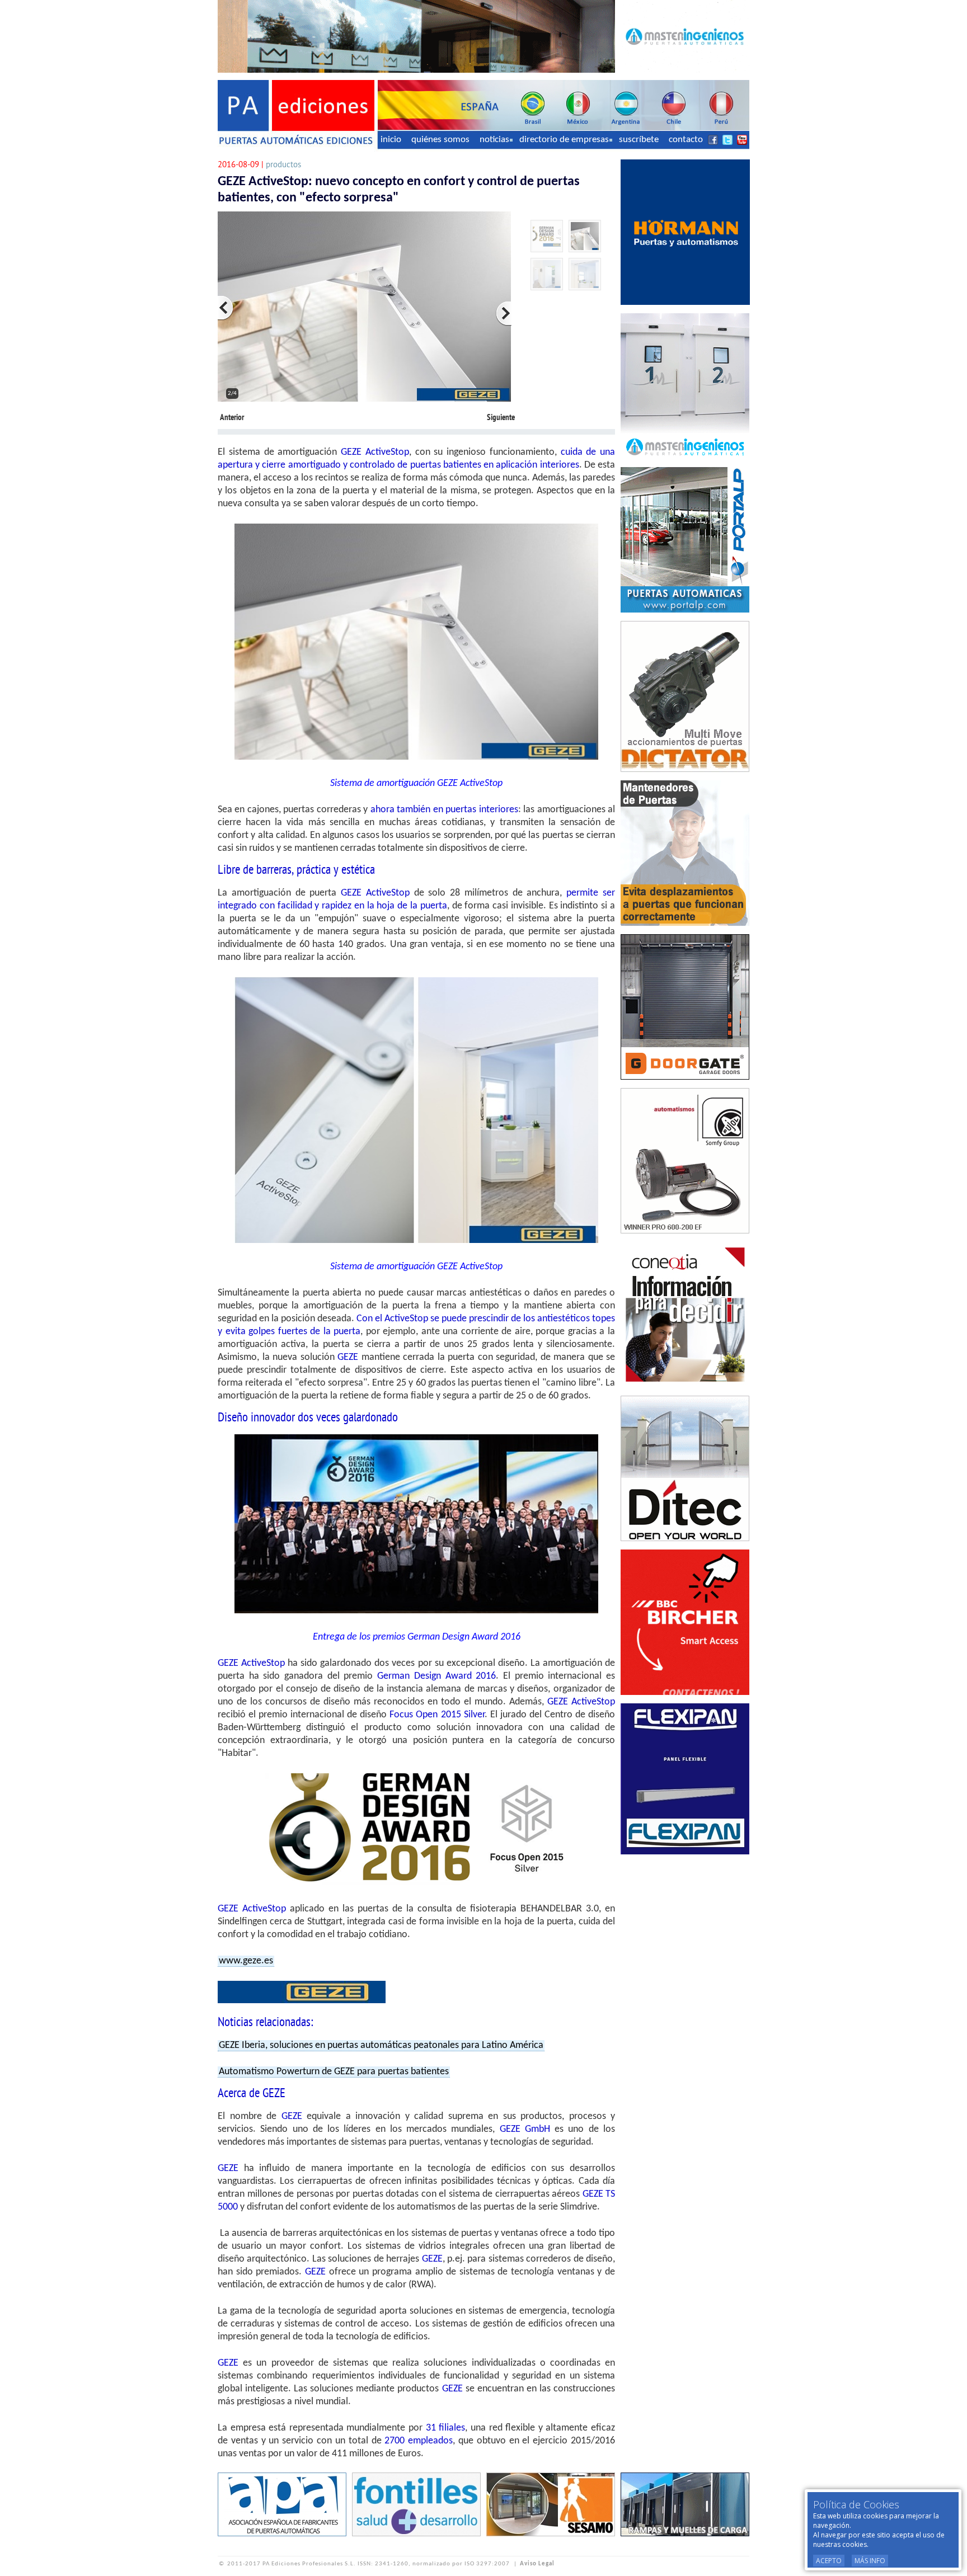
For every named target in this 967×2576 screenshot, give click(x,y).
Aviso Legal (537, 2564)
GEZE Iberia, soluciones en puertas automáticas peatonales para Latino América (381, 2045)
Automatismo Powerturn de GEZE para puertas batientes (334, 2072)
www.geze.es (246, 1961)
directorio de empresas (564, 140)
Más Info (870, 2561)
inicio (391, 140)
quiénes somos (440, 140)
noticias (494, 140)
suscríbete (639, 140)
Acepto (829, 2561)
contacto (686, 140)
